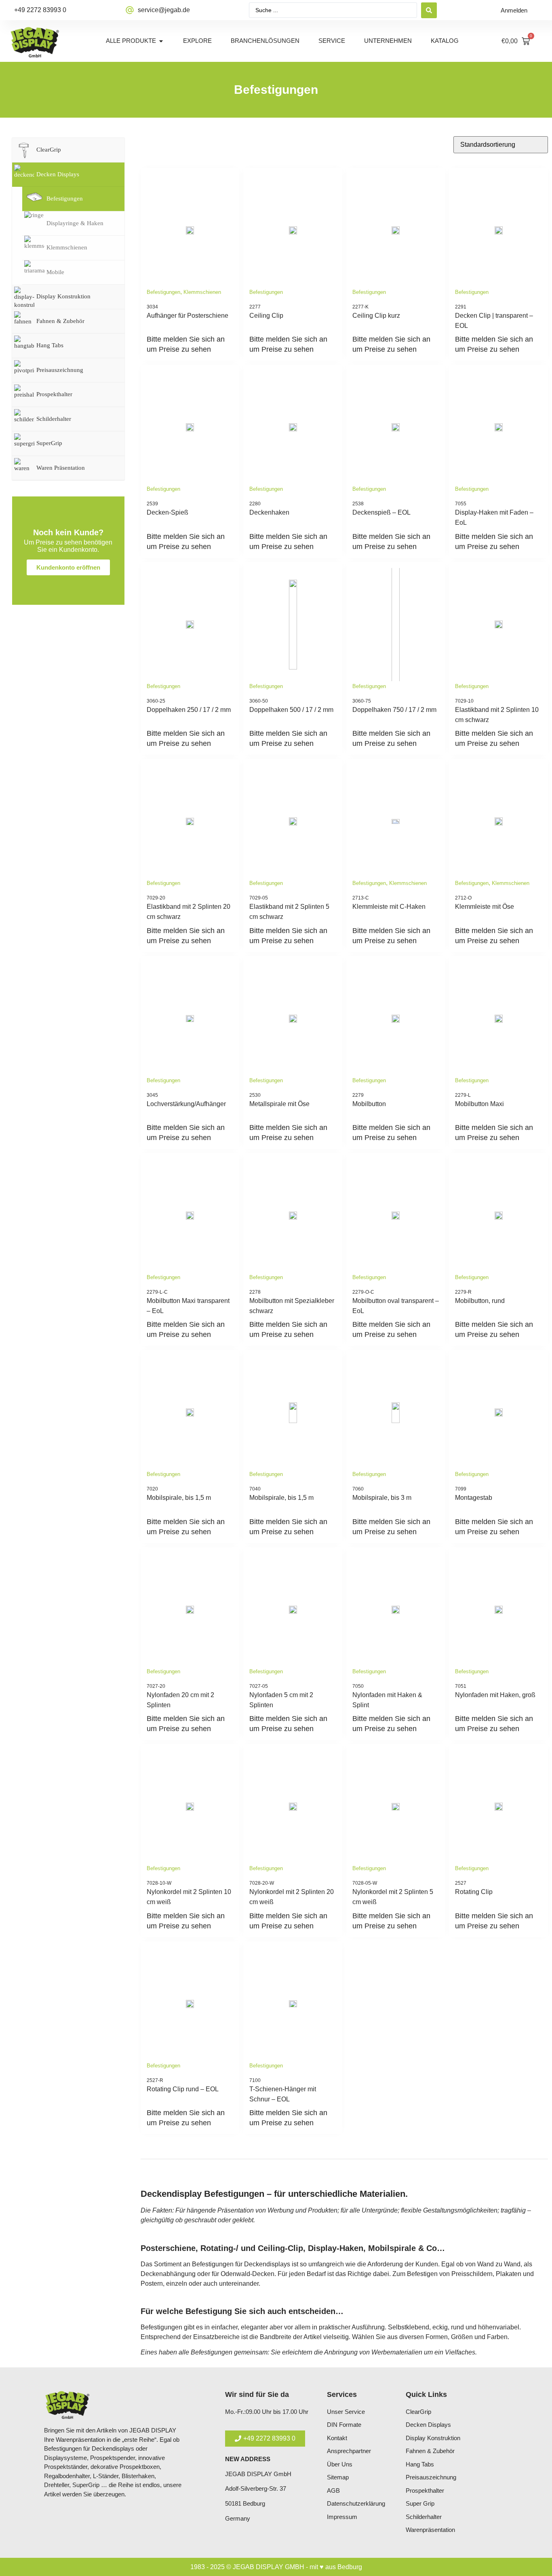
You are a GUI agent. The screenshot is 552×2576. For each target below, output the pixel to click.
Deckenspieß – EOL (381, 512)
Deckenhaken (269, 512)
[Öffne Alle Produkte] (161, 41)
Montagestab (474, 1498)
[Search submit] (429, 10)
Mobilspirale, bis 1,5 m (179, 1498)
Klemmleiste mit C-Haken (389, 907)
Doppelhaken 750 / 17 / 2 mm (394, 710)
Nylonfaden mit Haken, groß (495, 1695)
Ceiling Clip (266, 316)
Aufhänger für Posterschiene (188, 316)
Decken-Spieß (167, 512)
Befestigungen (163, 292)
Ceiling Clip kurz (376, 316)
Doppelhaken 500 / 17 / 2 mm (291, 710)
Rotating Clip (474, 1892)
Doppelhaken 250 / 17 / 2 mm (189, 710)
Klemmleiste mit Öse (485, 907)
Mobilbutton (369, 1104)
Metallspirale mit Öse (279, 1104)
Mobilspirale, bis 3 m (382, 1498)
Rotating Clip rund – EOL (183, 2089)
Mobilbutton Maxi (479, 1104)
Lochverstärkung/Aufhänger (186, 1104)
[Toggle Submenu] (110, 150)
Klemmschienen (202, 292)
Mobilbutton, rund (480, 1301)
